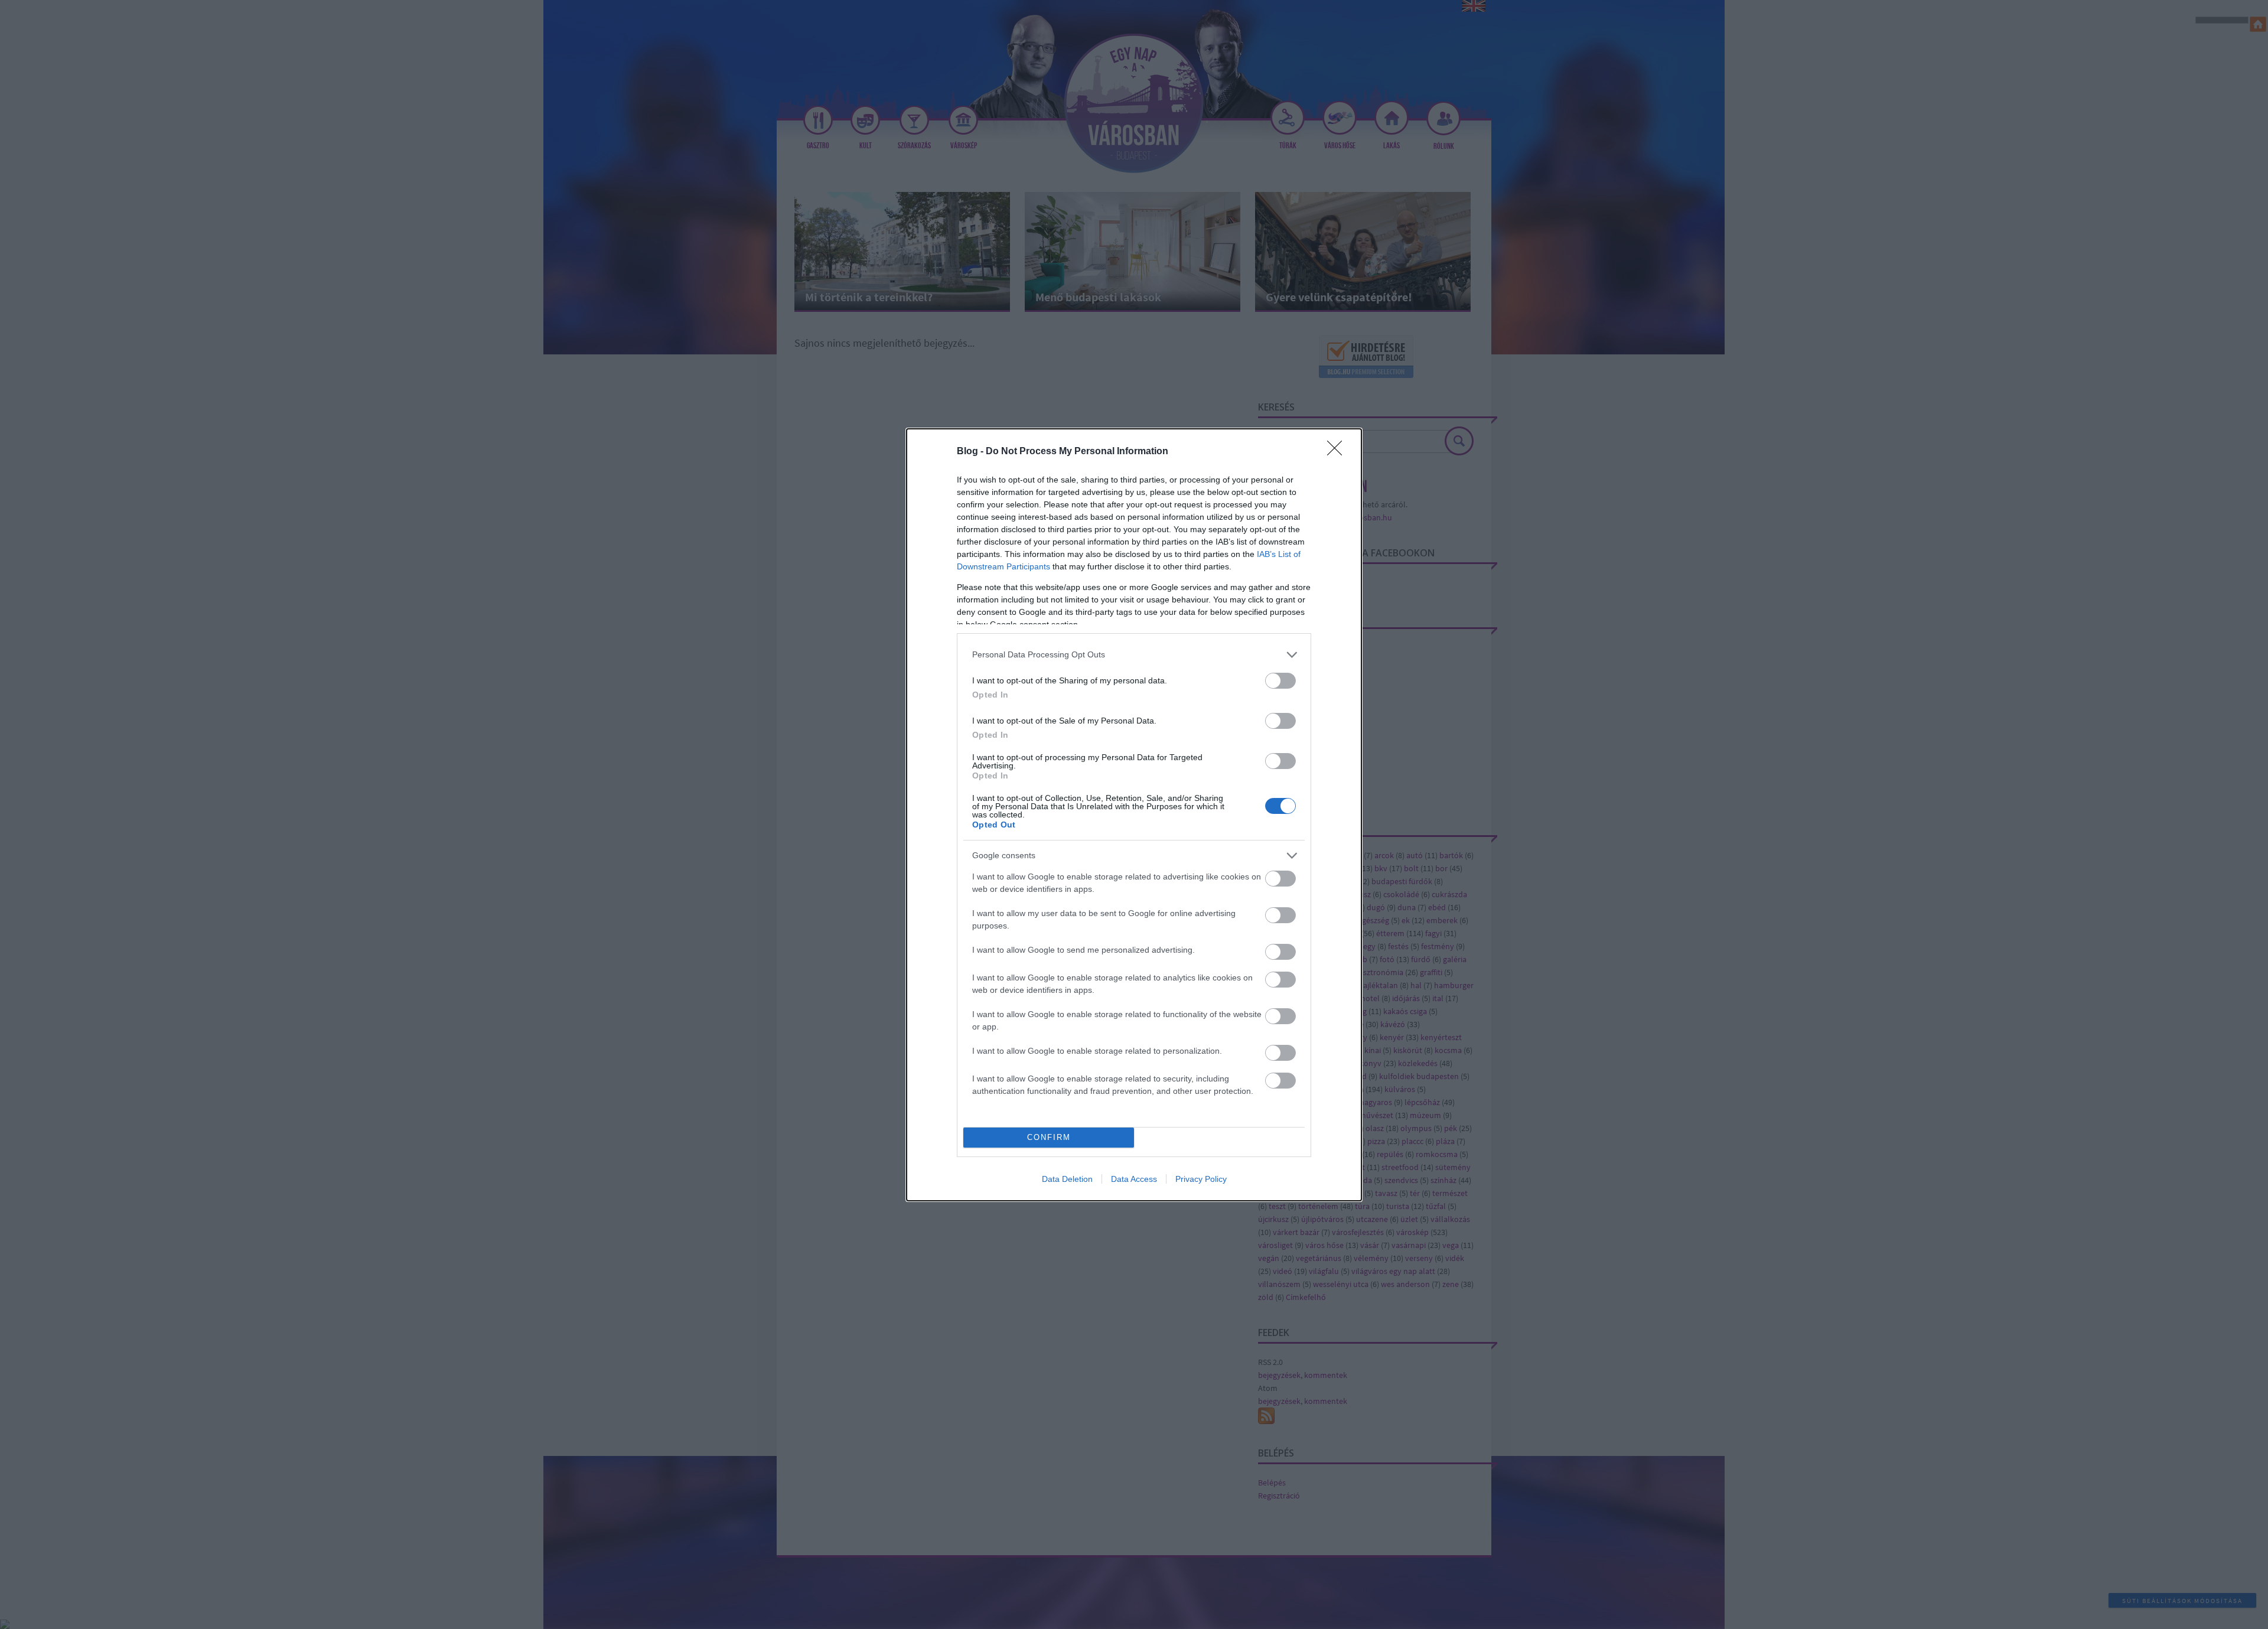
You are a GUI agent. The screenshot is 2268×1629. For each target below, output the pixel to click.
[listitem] (1134, 655)
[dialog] (1134, 815)
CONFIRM (1049, 1137)
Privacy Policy (1201, 1179)
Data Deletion (1067, 1179)
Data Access (1134, 1179)
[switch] (1280, 681)
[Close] (1338, 452)
